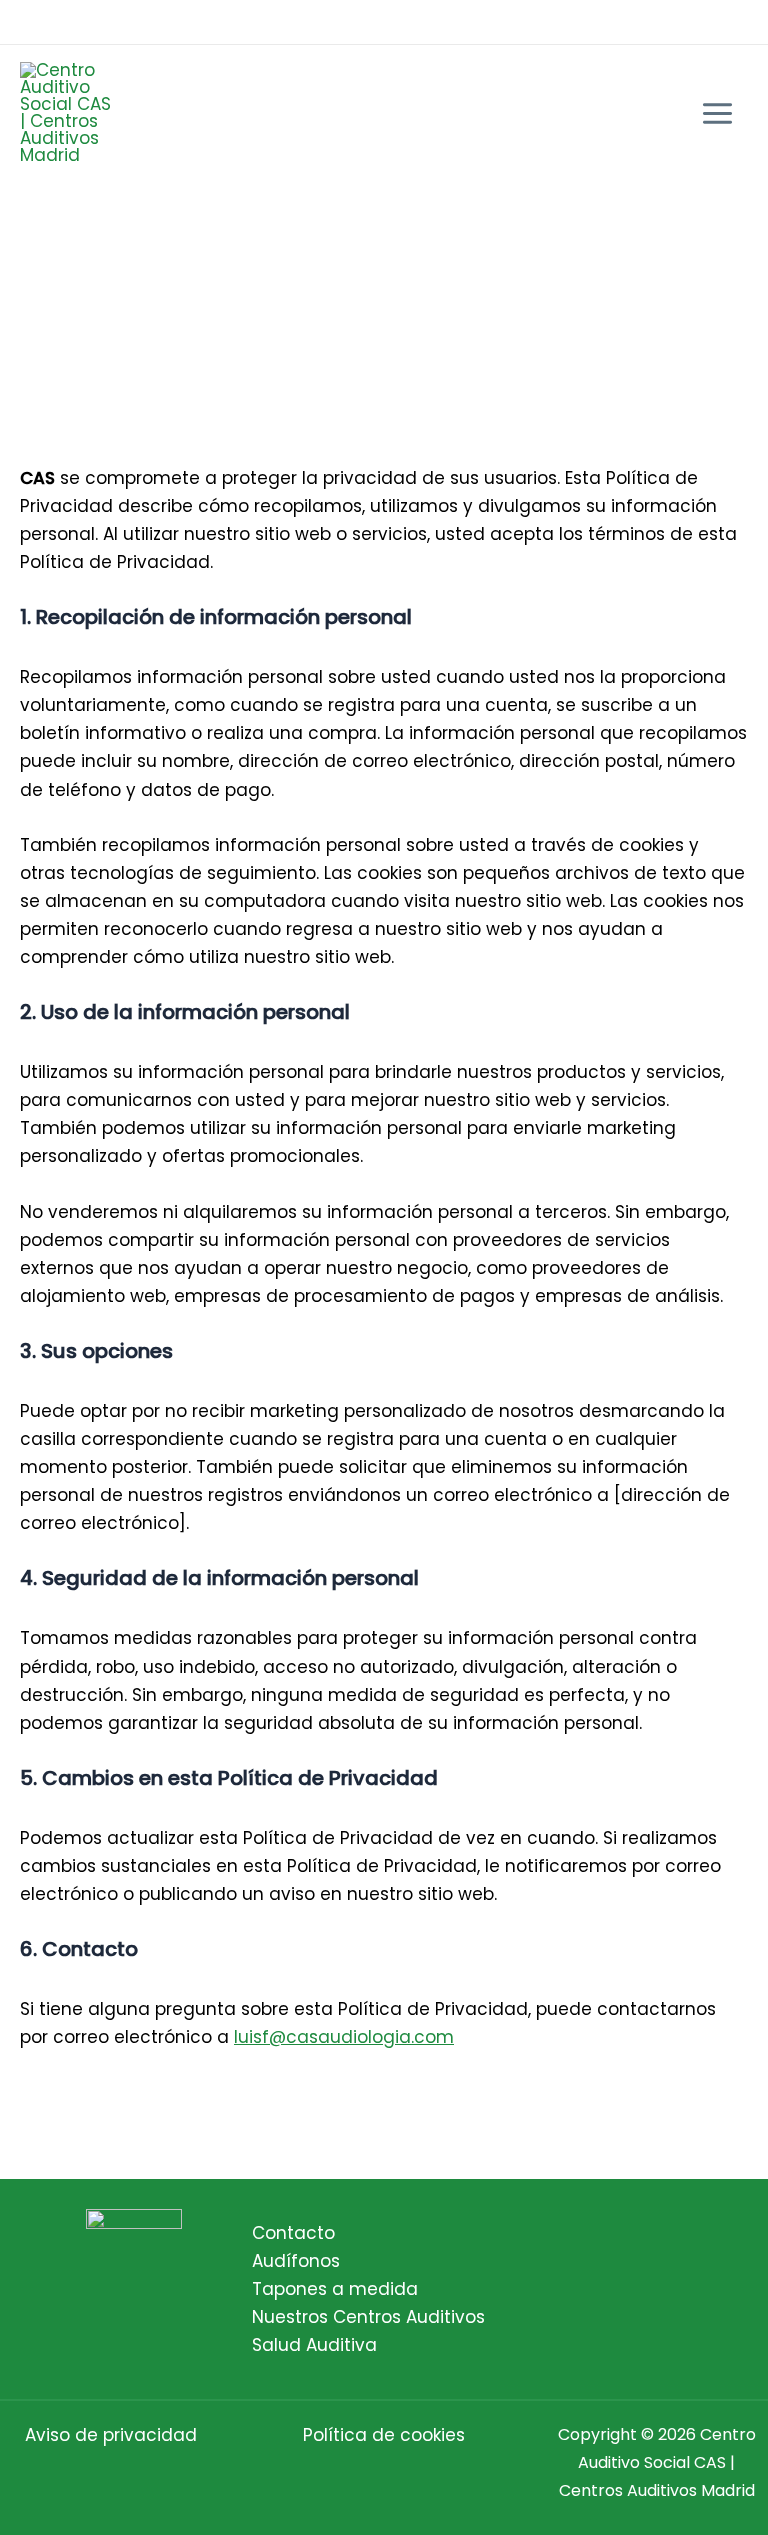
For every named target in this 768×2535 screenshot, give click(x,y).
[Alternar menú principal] (718, 113)
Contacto (293, 2233)
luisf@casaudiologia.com (344, 2037)
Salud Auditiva (314, 2345)
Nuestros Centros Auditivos (368, 2317)
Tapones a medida (335, 2289)
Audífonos (296, 2261)
